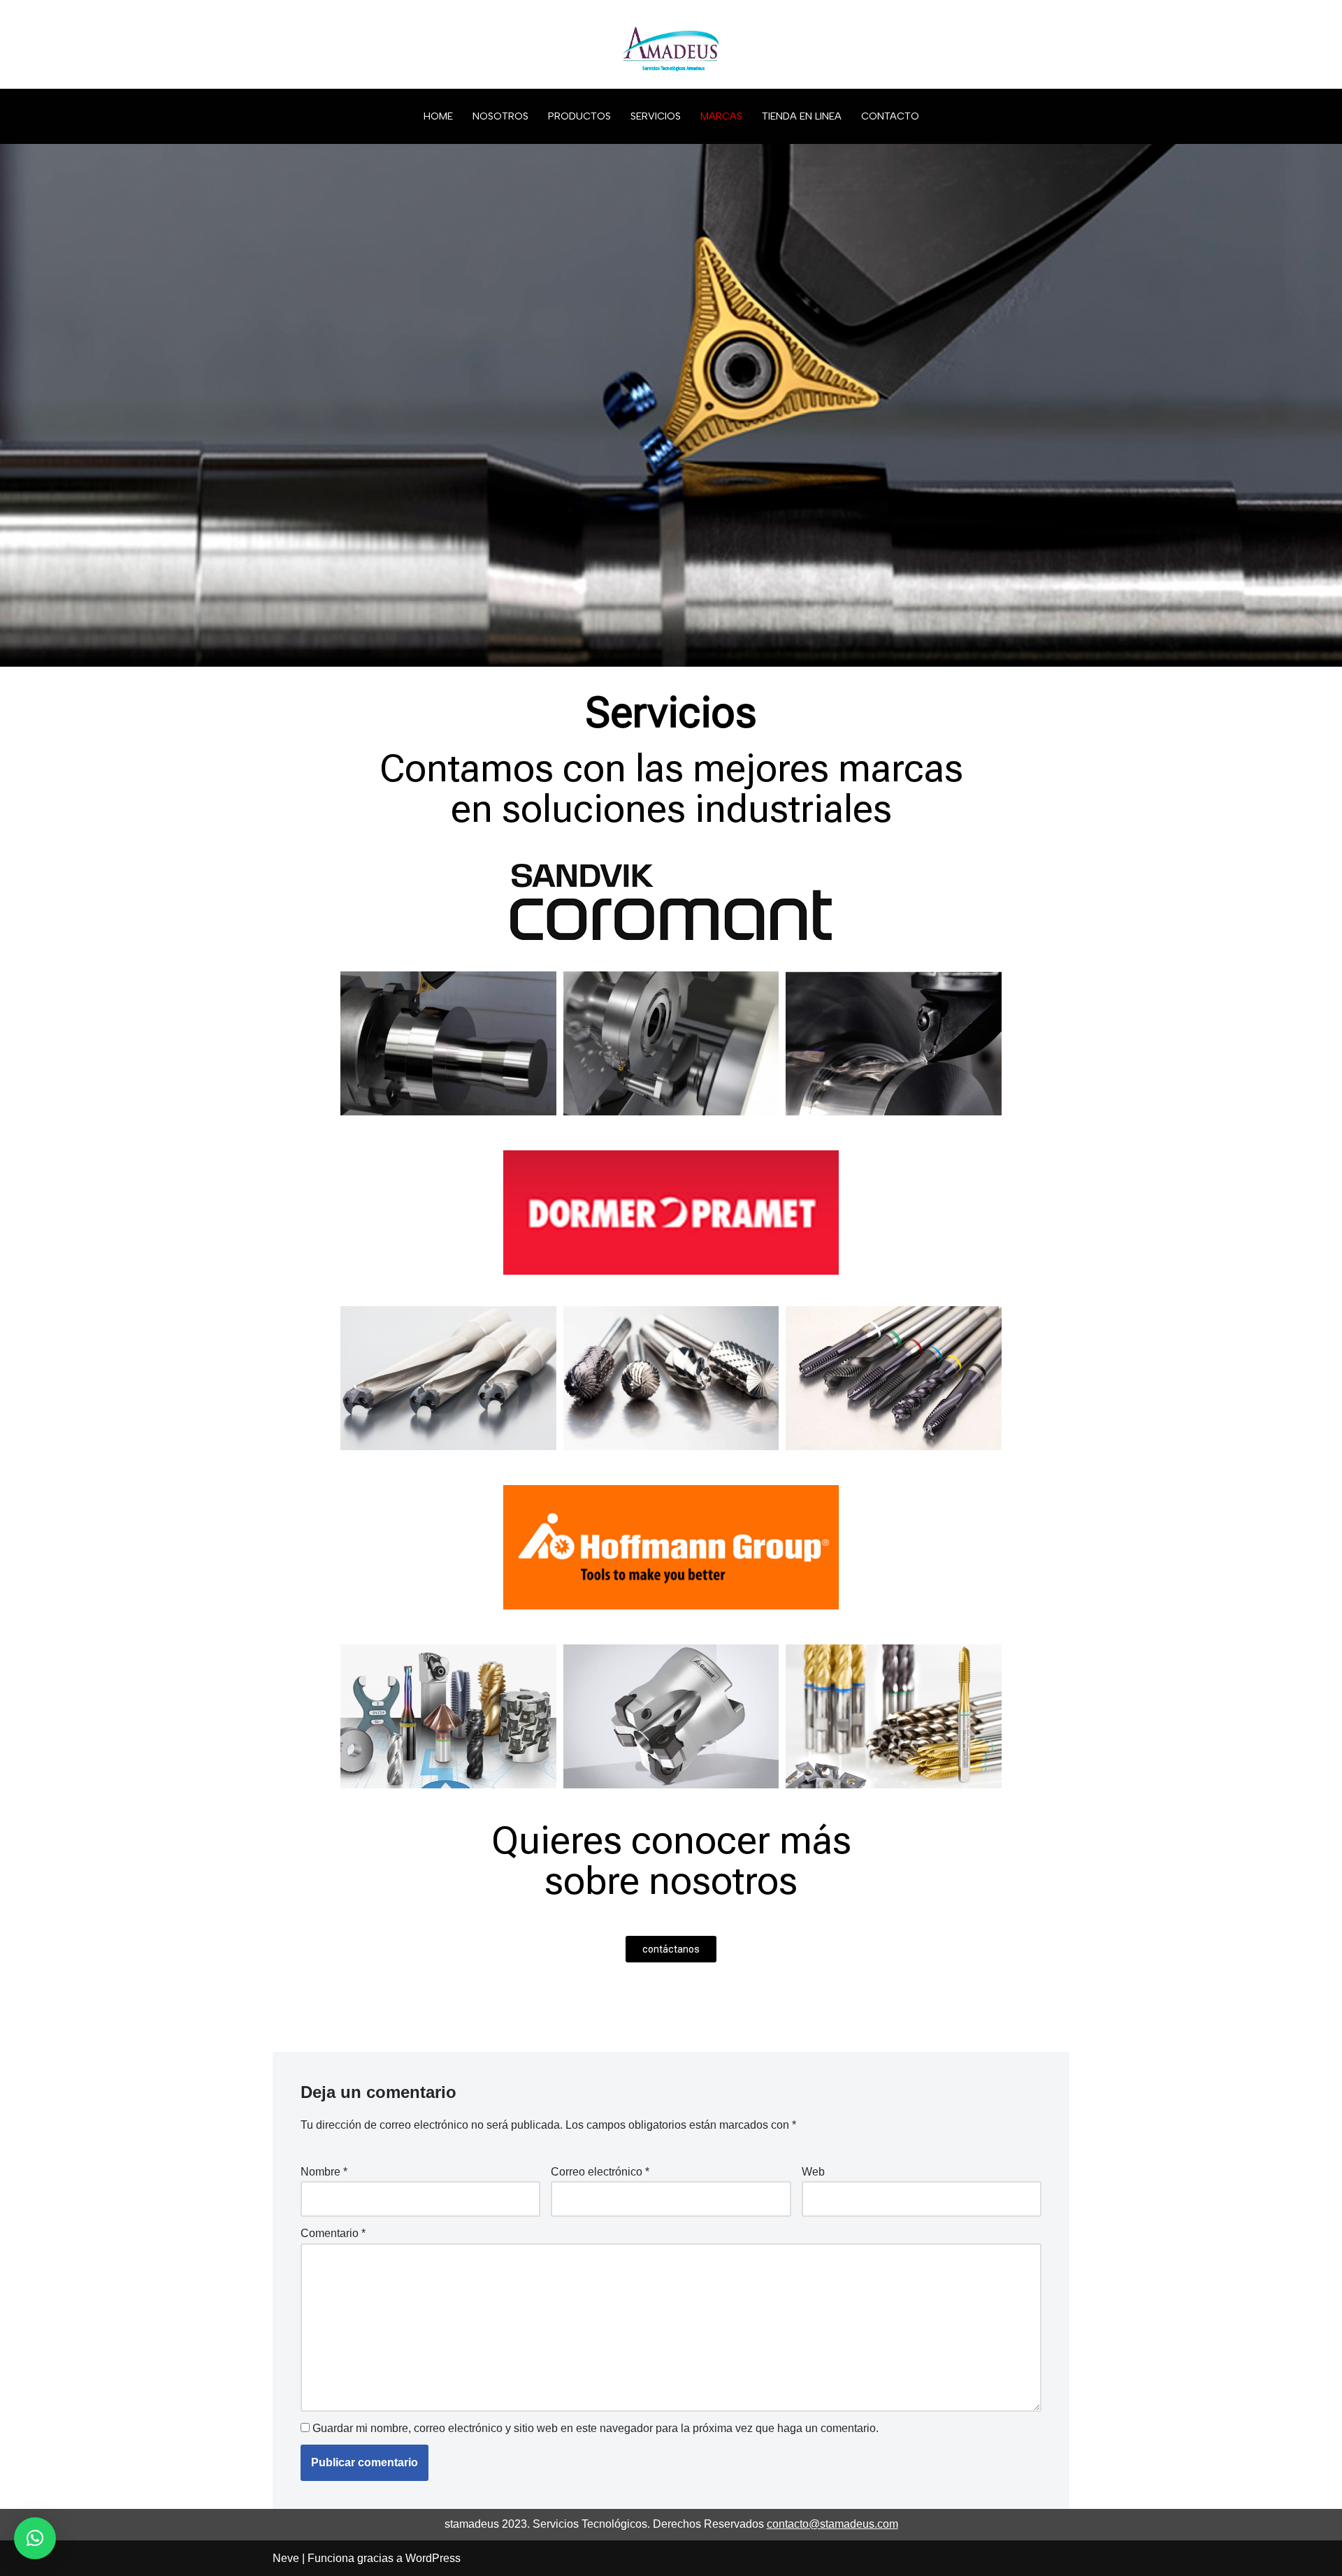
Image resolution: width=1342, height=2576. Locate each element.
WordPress (433, 2558)
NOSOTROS (500, 116)
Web (813, 2172)
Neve (286, 2558)
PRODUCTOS (579, 116)
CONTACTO (890, 116)
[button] (35, 2538)
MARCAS (721, 116)
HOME (438, 116)
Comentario (333, 2233)
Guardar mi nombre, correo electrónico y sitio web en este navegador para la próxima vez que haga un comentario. (596, 2428)
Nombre (324, 2172)
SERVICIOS (656, 116)
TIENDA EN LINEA (802, 116)
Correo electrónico (600, 2172)
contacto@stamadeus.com (832, 2524)
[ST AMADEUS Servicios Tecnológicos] (671, 44)
